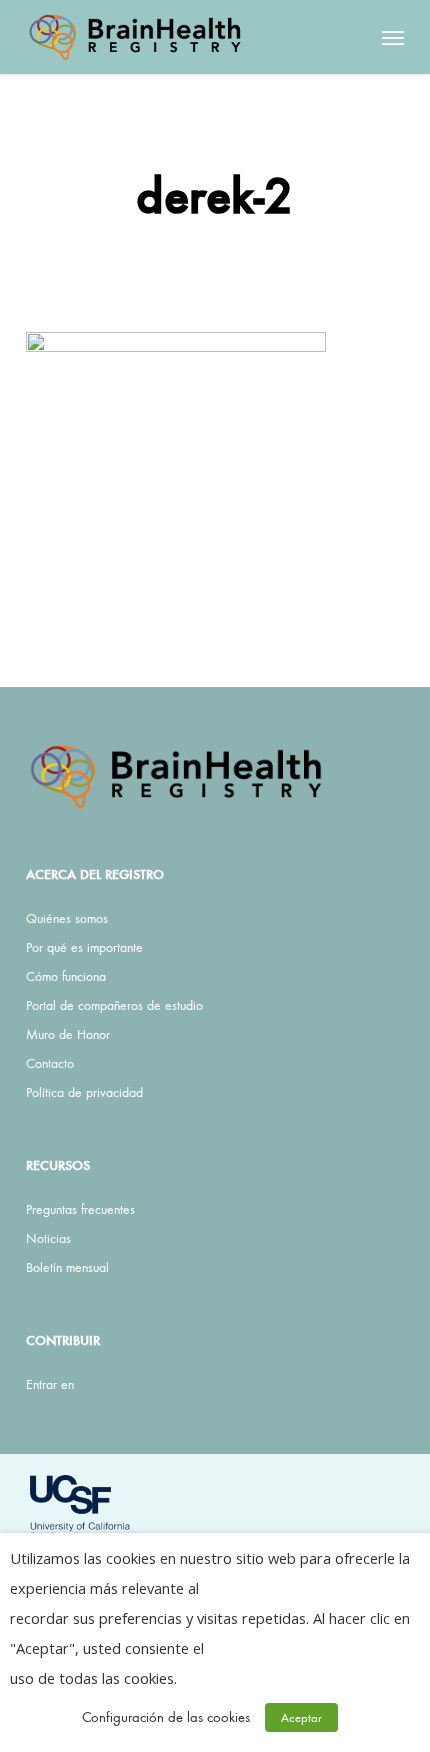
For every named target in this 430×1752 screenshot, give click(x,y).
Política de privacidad (84, 1092)
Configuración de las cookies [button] (166, 1716)
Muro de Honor (68, 1034)
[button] (393, 37)
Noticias (48, 1238)
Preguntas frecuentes (80, 1209)
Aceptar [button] (301, 1717)
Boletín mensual (67, 1267)
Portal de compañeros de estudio (114, 1005)
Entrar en (50, 1384)
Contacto (50, 1063)
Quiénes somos (67, 918)
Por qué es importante (84, 947)
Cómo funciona (66, 976)
